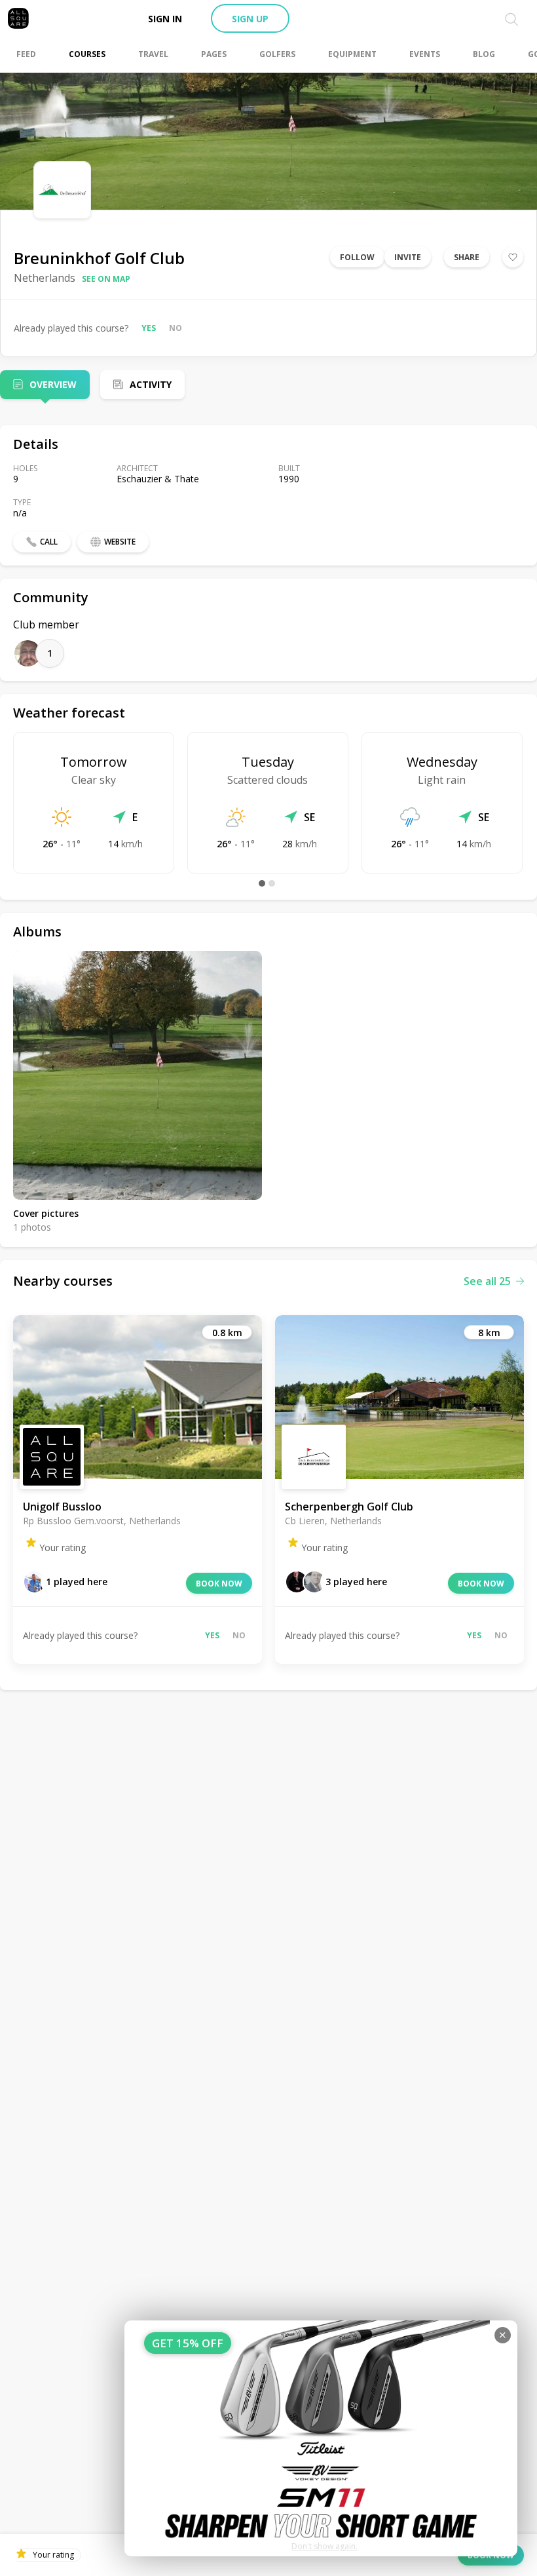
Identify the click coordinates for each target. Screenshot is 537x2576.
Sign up (250, 19)
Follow (357, 257)
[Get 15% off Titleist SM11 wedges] (321, 2438)
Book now (219, 1584)
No (176, 328)
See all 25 (487, 1281)
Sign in (165, 19)
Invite (408, 257)
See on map (106, 279)
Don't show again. (324, 2546)
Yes (149, 328)
